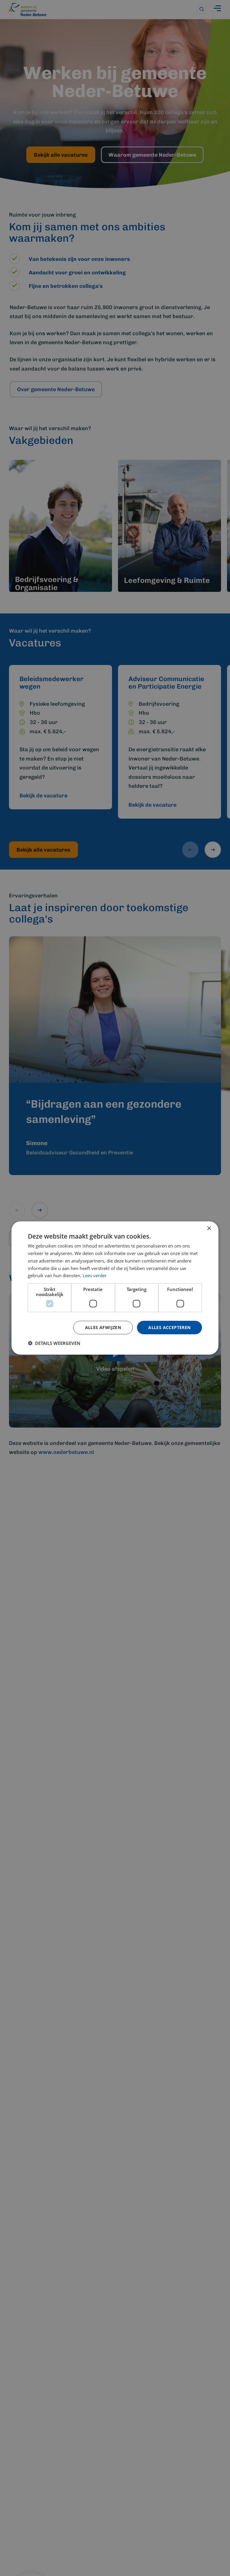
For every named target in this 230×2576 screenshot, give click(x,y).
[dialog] (115, 1288)
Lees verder (95, 1275)
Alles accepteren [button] (169, 1327)
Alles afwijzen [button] (103, 1327)
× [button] (209, 1229)
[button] (54, 1343)
